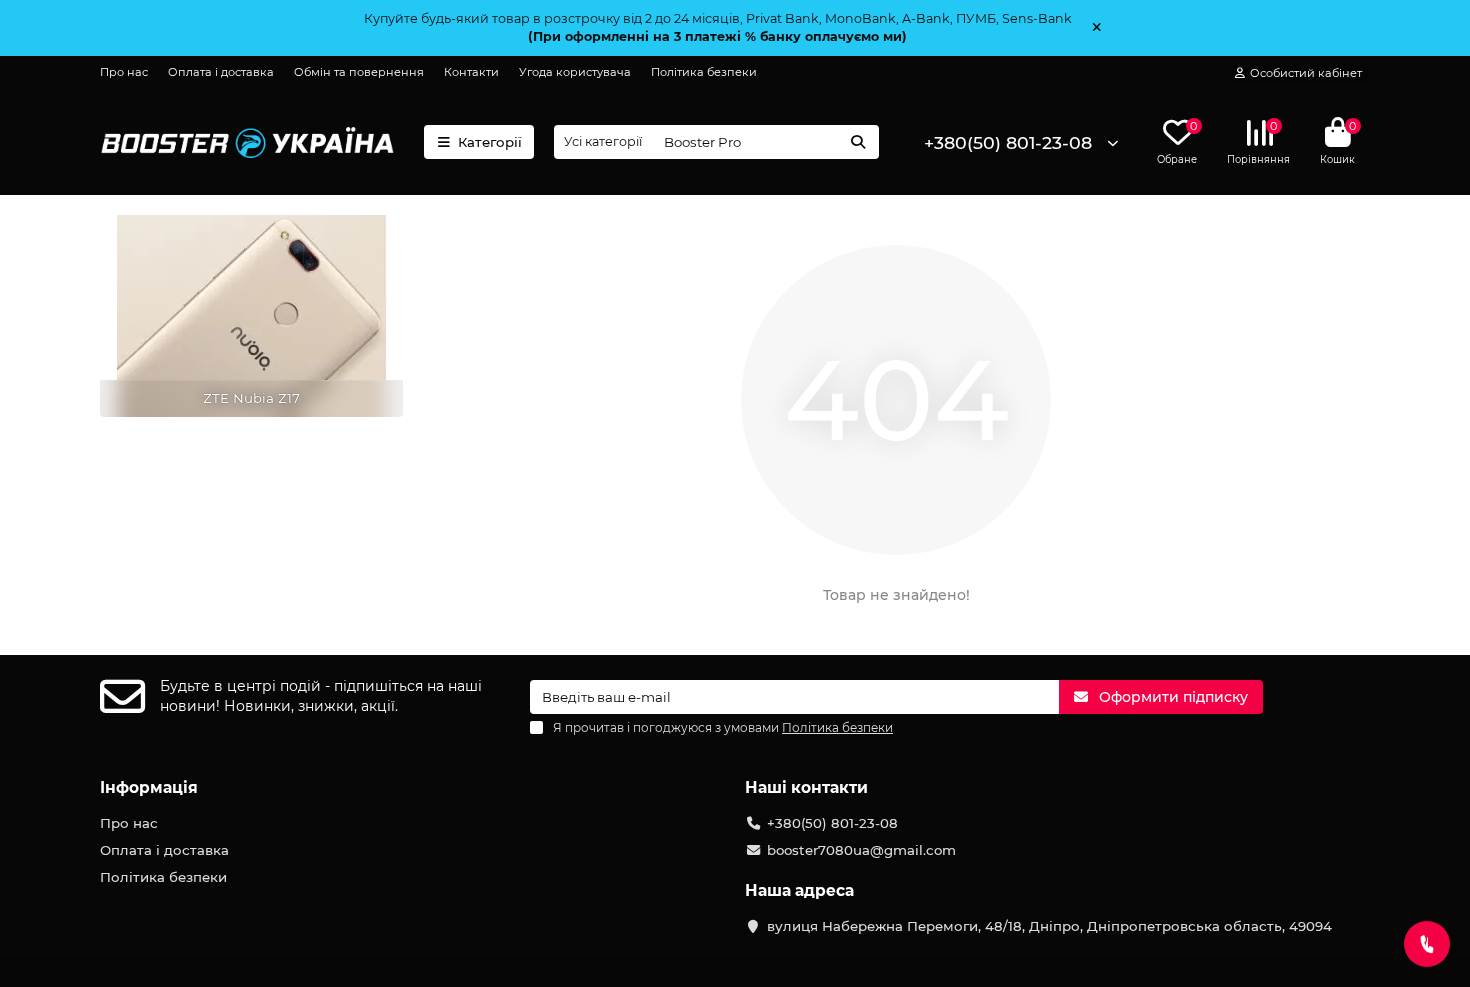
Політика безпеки (704, 72)
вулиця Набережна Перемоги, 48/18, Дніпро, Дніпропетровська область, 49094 (1049, 926)
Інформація (149, 787)
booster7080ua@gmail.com (861, 850)
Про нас (124, 72)
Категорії (490, 142)
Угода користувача (575, 72)
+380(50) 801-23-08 (1008, 142)
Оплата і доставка (221, 72)
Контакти (471, 72)
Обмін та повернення (359, 72)
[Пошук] (858, 142)
